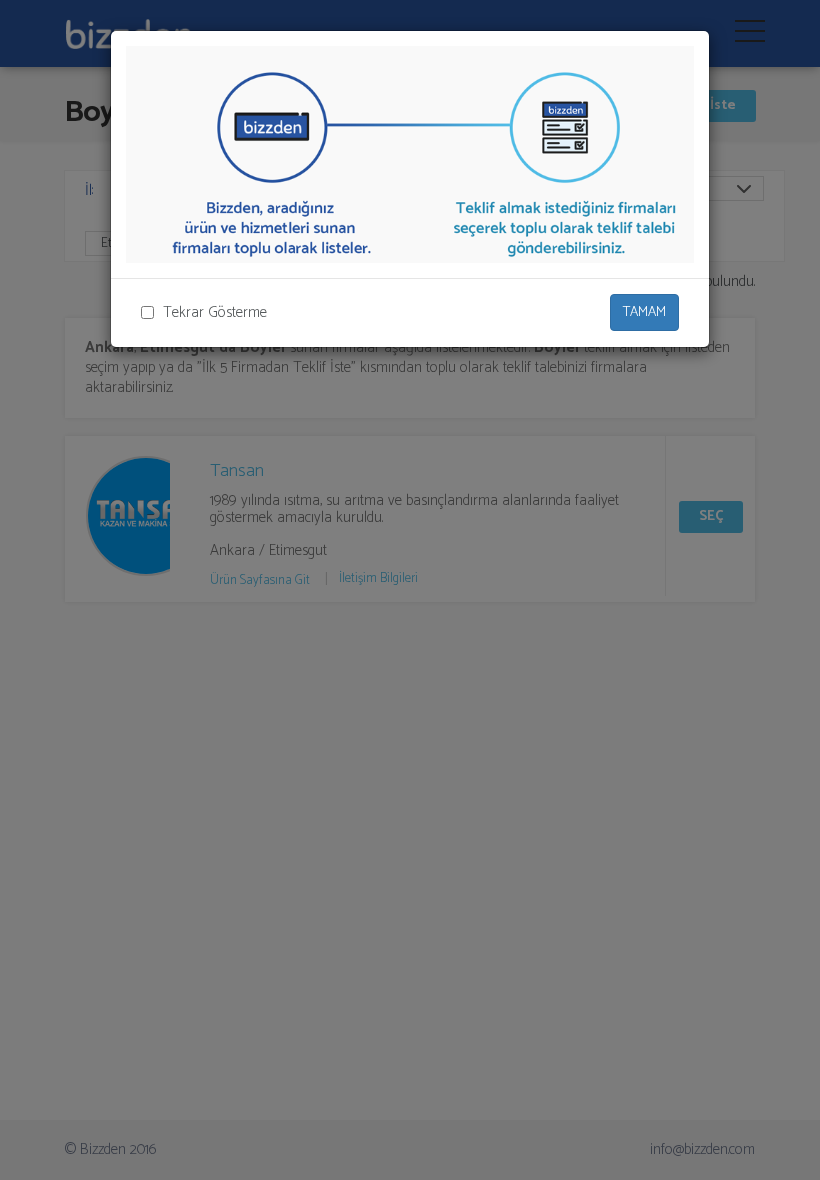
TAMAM (644, 312)
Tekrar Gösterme (215, 312)
